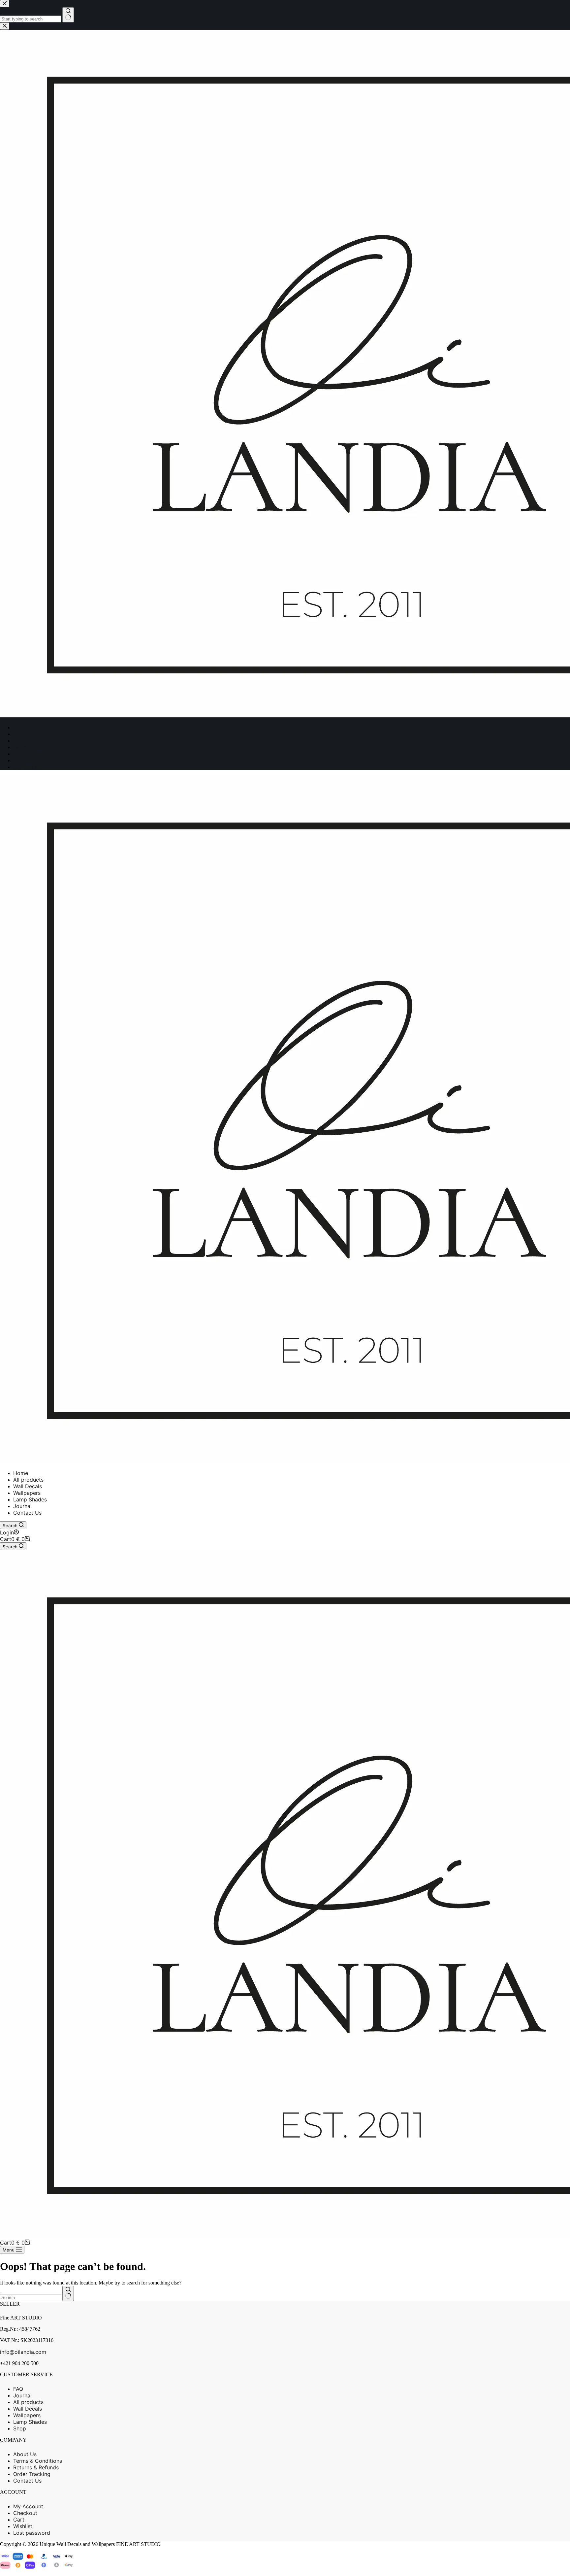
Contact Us (27, 1513)
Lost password (32, 2533)
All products (28, 1480)
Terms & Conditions (38, 2461)
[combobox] (31, 2298)
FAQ (18, 2389)
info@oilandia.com (23, 2352)
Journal (22, 1506)
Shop (20, 2428)
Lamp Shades (30, 1499)
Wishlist (23, 2526)
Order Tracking (32, 2474)
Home (21, 1473)
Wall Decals (28, 1486)
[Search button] (68, 2293)
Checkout (25, 2513)
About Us (25, 2454)
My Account (28, 2506)
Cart (19, 2520)
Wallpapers (27, 1493)
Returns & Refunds (36, 2467)
